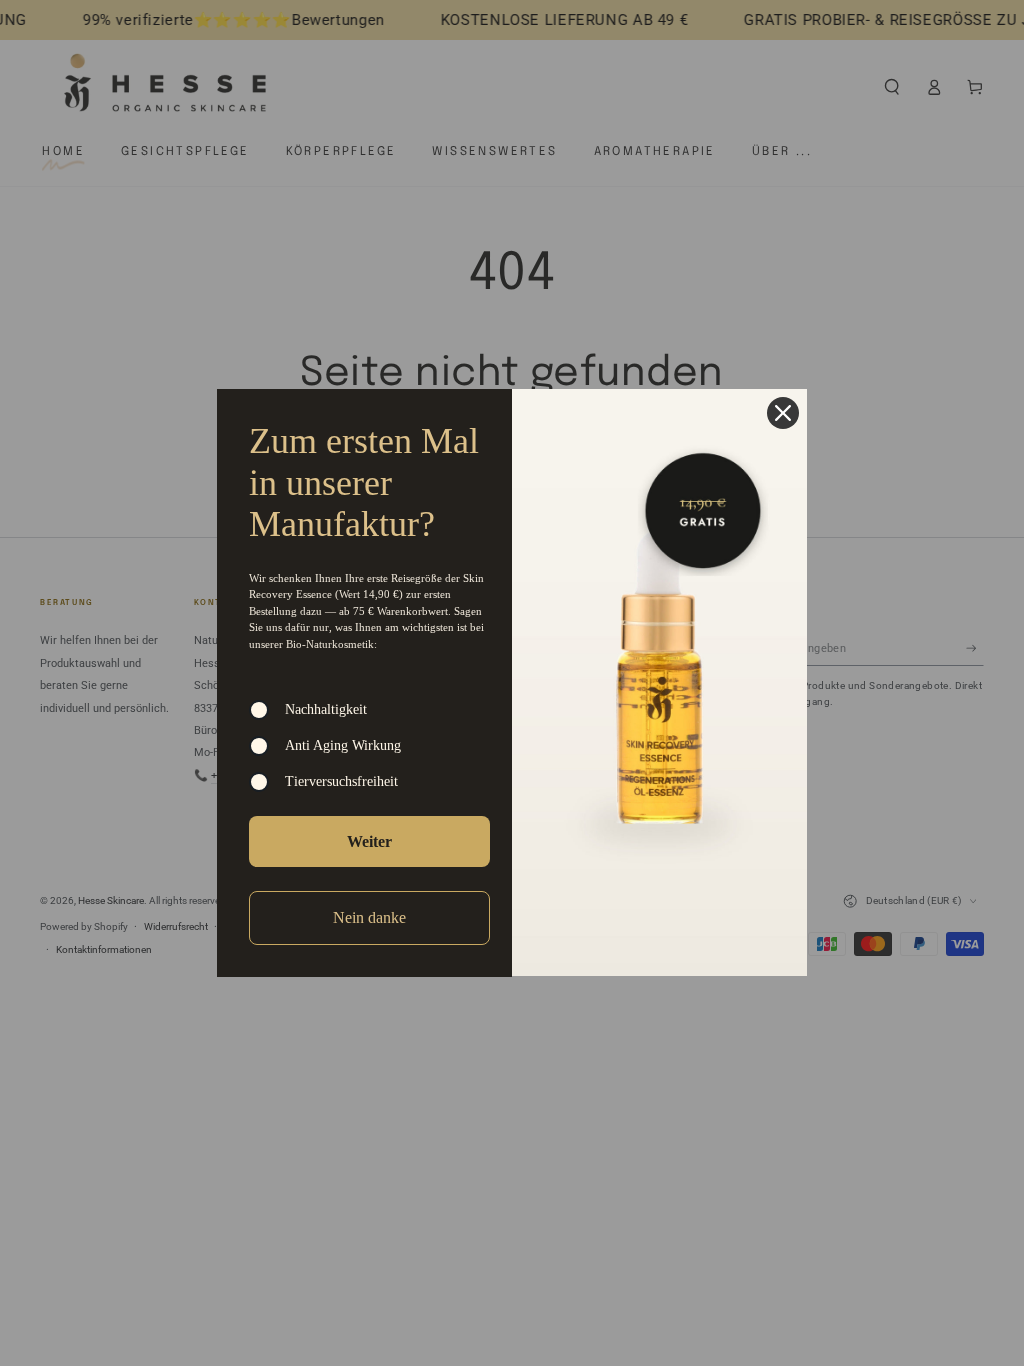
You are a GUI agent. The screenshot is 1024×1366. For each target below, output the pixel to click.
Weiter (369, 841)
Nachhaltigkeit (326, 709)
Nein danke (369, 917)
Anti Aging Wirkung (343, 745)
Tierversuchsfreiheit (341, 781)
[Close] (783, 413)
